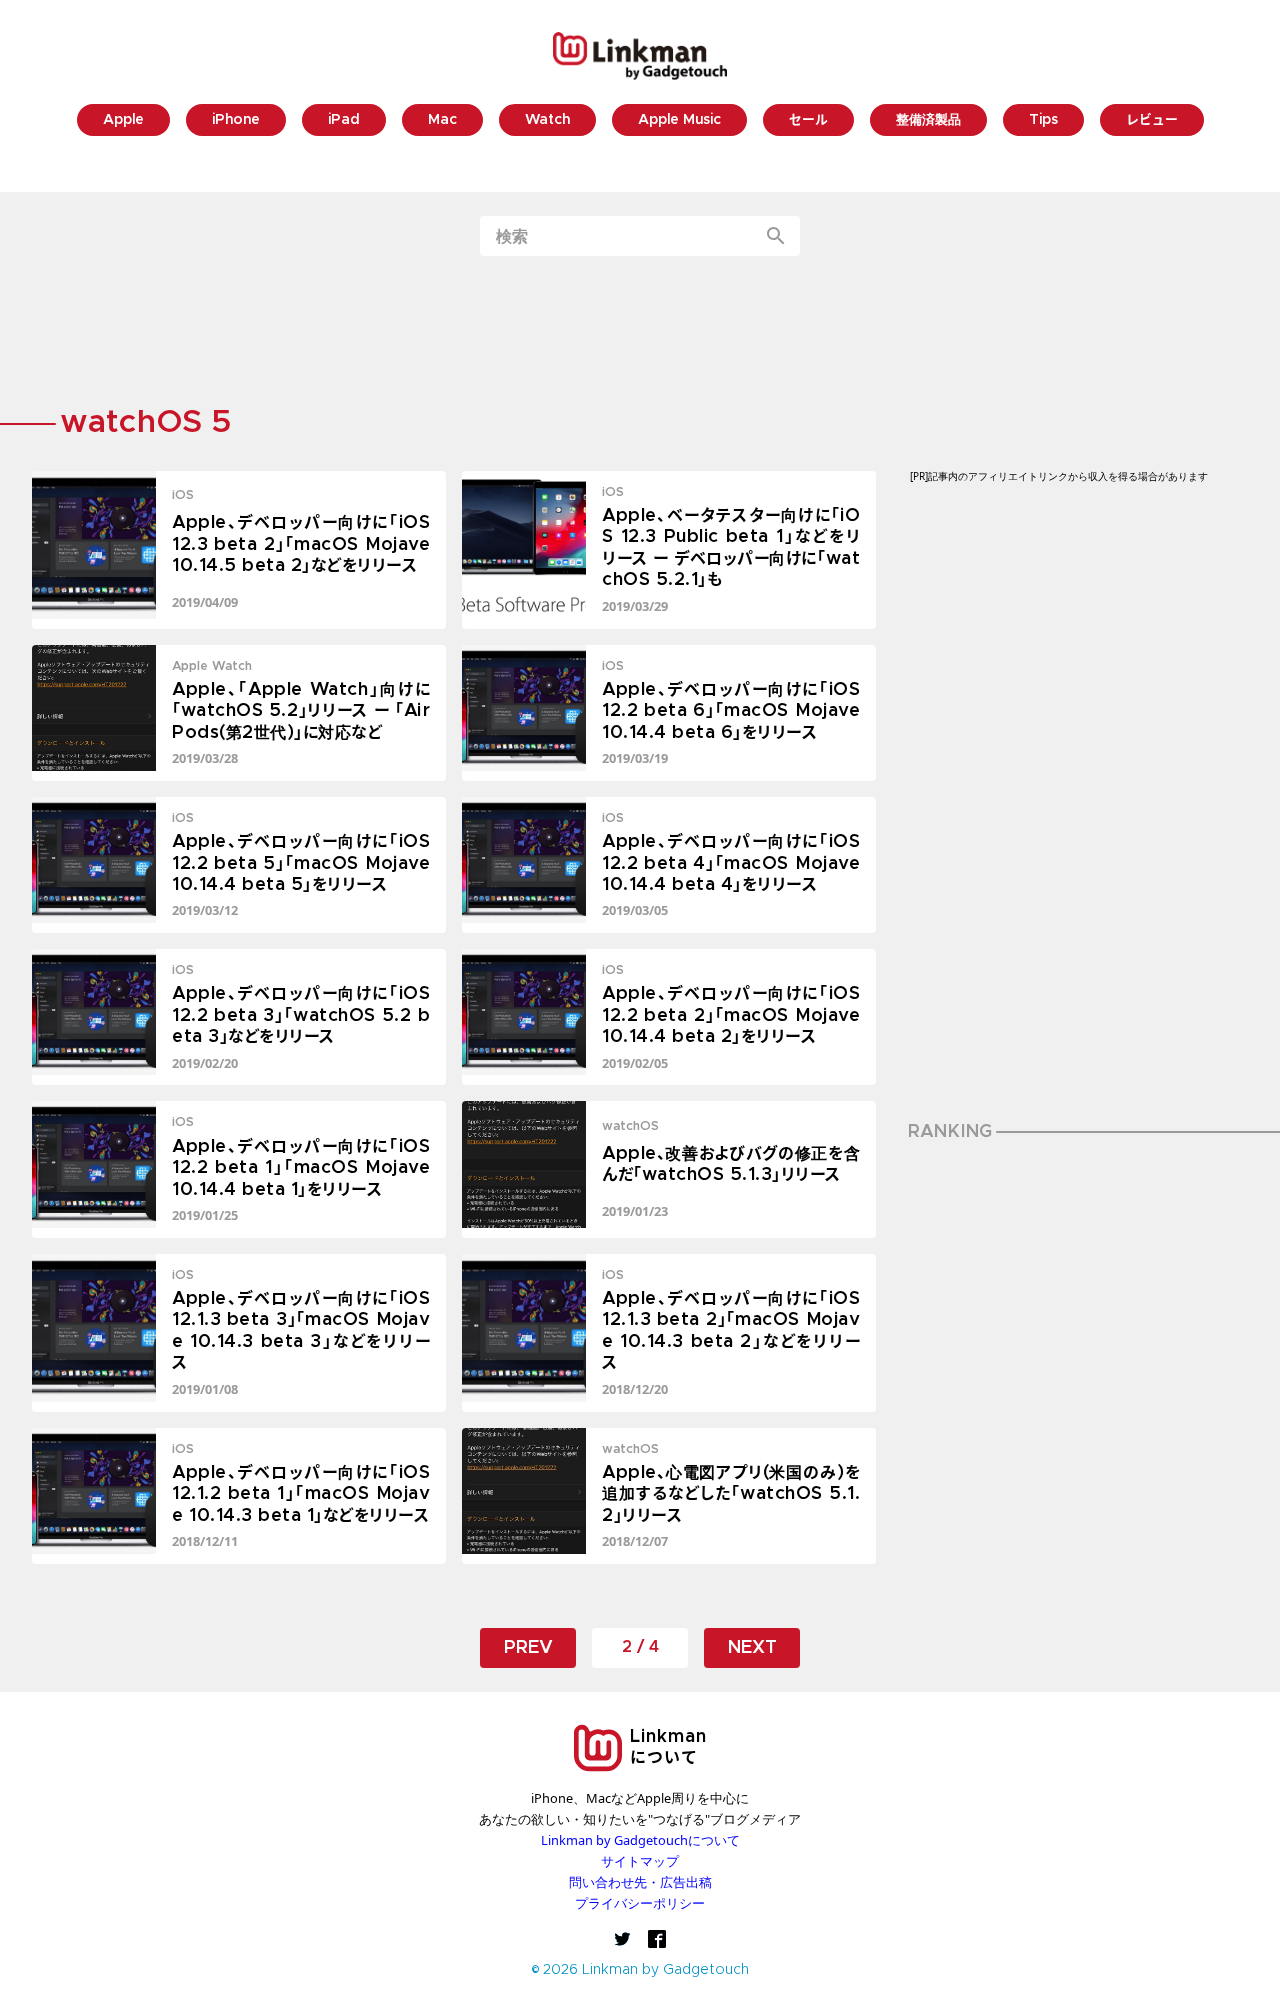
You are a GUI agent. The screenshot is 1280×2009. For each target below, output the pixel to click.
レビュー (1152, 120)
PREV (528, 1648)
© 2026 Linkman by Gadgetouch (640, 1970)
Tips (1043, 120)
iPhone (236, 120)
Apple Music (679, 120)
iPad (344, 120)
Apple (123, 120)
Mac (442, 120)
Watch (547, 120)
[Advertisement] (640, 333)
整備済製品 (928, 120)
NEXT (752, 1648)
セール (808, 120)
